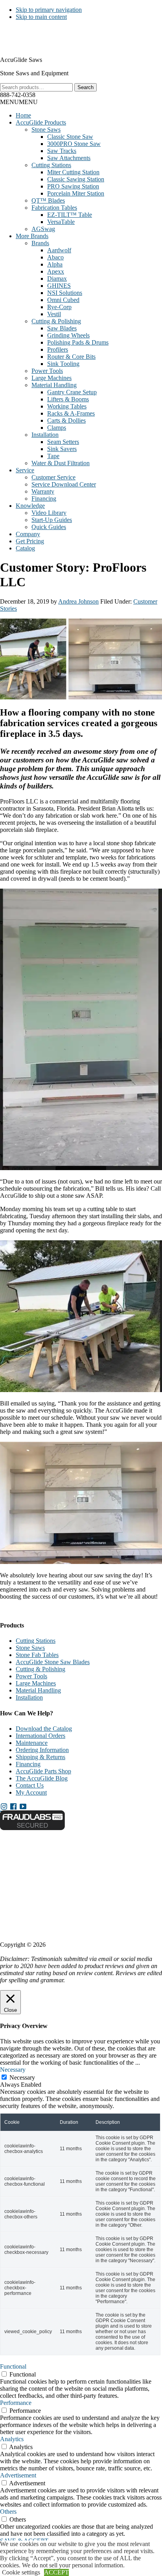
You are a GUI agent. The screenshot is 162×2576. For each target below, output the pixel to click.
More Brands (32, 236)
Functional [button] (13, 2366)
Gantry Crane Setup (72, 392)
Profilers (58, 349)
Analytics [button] (12, 2439)
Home (23, 115)
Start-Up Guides (52, 520)
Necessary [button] (13, 2070)
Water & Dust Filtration (61, 463)
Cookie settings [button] (21, 2572)
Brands (40, 243)
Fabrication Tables (54, 208)
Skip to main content (41, 17)
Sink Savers (62, 449)
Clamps (57, 428)
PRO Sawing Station (73, 186)
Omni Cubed (63, 300)
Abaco (55, 257)
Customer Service (53, 477)
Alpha (55, 264)
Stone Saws (46, 130)
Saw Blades (62, 328)
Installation (45, 435)
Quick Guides (49, 527)
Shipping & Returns (40, 1757)
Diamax (57, 279)
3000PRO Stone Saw (74, 144)
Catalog (25, 548)
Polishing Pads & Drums (78, 342)
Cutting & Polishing (56, 321)
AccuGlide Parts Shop (43, 1771)
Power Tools (47, 371)
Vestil (54, 314)
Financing (44, 499)
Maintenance (32, 1743)
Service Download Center (64, 484)
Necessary (22, 2077)
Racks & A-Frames (71, 413)
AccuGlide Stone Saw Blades (53, 1662)
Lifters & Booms (68, 399)
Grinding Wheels (68, 335)
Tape (53, 456)
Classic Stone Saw (70, 137)
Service (25, 470)
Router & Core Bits (71, 357)
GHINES (59, 286)
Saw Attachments (69, 158)
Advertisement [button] (18, 2475)
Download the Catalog (44, 1729)
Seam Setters (63, 442)
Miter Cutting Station (73, 172)
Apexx (56, 271)
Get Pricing (30, 541)
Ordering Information (42, 1750)
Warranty (43, 491)
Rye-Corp (59, 307)
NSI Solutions (65, 293)
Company (28, 534)
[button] (19, 102)
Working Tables (67, 406)
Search (86, 87)
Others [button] (8, 2512)
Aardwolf (59, 250)
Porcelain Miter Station (76, 193)
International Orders (40, 1736)
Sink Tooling (63, 364)
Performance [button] (16, 2403)
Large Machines (52, 378)
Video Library (49, 513)
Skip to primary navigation (49, 10)
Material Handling (54, 385)
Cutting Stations (51, 165)
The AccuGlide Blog (42, 1778)
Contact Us (30, 1785)
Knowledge (30, 506)
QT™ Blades (48, 200)
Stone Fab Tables (37, 1655)
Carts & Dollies (66, 420)
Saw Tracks (62, 151)
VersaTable (61, 222)
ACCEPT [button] (56, 2572)
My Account (31, 1792)
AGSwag (43, 229)
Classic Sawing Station (76, 179)
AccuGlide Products (41, 122)
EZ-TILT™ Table (70, 215)
